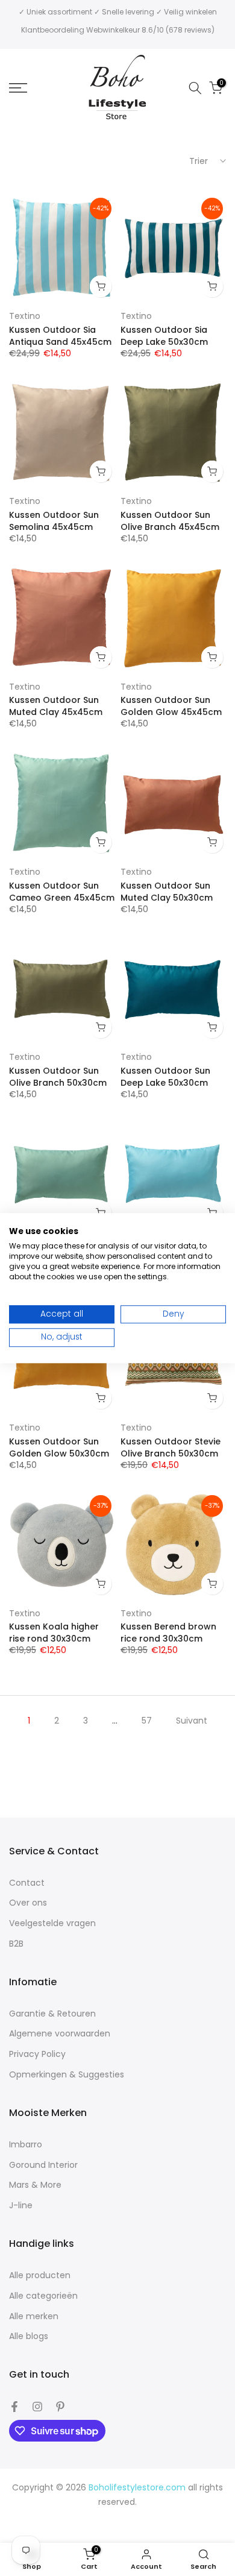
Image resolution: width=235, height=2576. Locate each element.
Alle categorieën (43, 2296)
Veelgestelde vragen (52, 1923)
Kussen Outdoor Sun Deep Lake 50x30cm (165, 1077)
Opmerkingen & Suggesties (67, 2075)
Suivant (192, 1721)
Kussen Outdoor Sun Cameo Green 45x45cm (62, 892)
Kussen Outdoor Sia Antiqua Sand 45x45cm (60, 336)
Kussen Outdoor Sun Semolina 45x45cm (54, 521)
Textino (25, 316)
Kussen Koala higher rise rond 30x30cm (54, 1633)
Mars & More (35, 2185)
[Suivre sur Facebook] (14, 2407)
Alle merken (34, 2316)
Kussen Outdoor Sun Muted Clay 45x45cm (56, 706)
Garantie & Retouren (52, 2014)
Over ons (28, 1903)
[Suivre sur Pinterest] (60, 2407)
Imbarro (26, 2145)
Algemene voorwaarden (60, 2034)
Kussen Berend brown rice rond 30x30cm (168, 1633)
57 (147, 1721)
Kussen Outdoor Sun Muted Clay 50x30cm (167, 892)
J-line (21, 2206)
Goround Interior (43, 2165)
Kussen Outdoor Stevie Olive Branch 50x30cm (171, 1447)
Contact (27, 1883)
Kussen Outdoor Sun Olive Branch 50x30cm (58, 1077)
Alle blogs (29, 2336)
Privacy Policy (37, 2054)
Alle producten (40, 2275)
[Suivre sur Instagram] (37, 2407)
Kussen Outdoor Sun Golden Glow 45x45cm (171, 706)
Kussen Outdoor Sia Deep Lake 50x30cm (164, 336)
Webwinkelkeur (113, 30)
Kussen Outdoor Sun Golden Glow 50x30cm (59, 1447)
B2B (16, 1944)
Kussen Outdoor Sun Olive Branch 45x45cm (170, 521)
